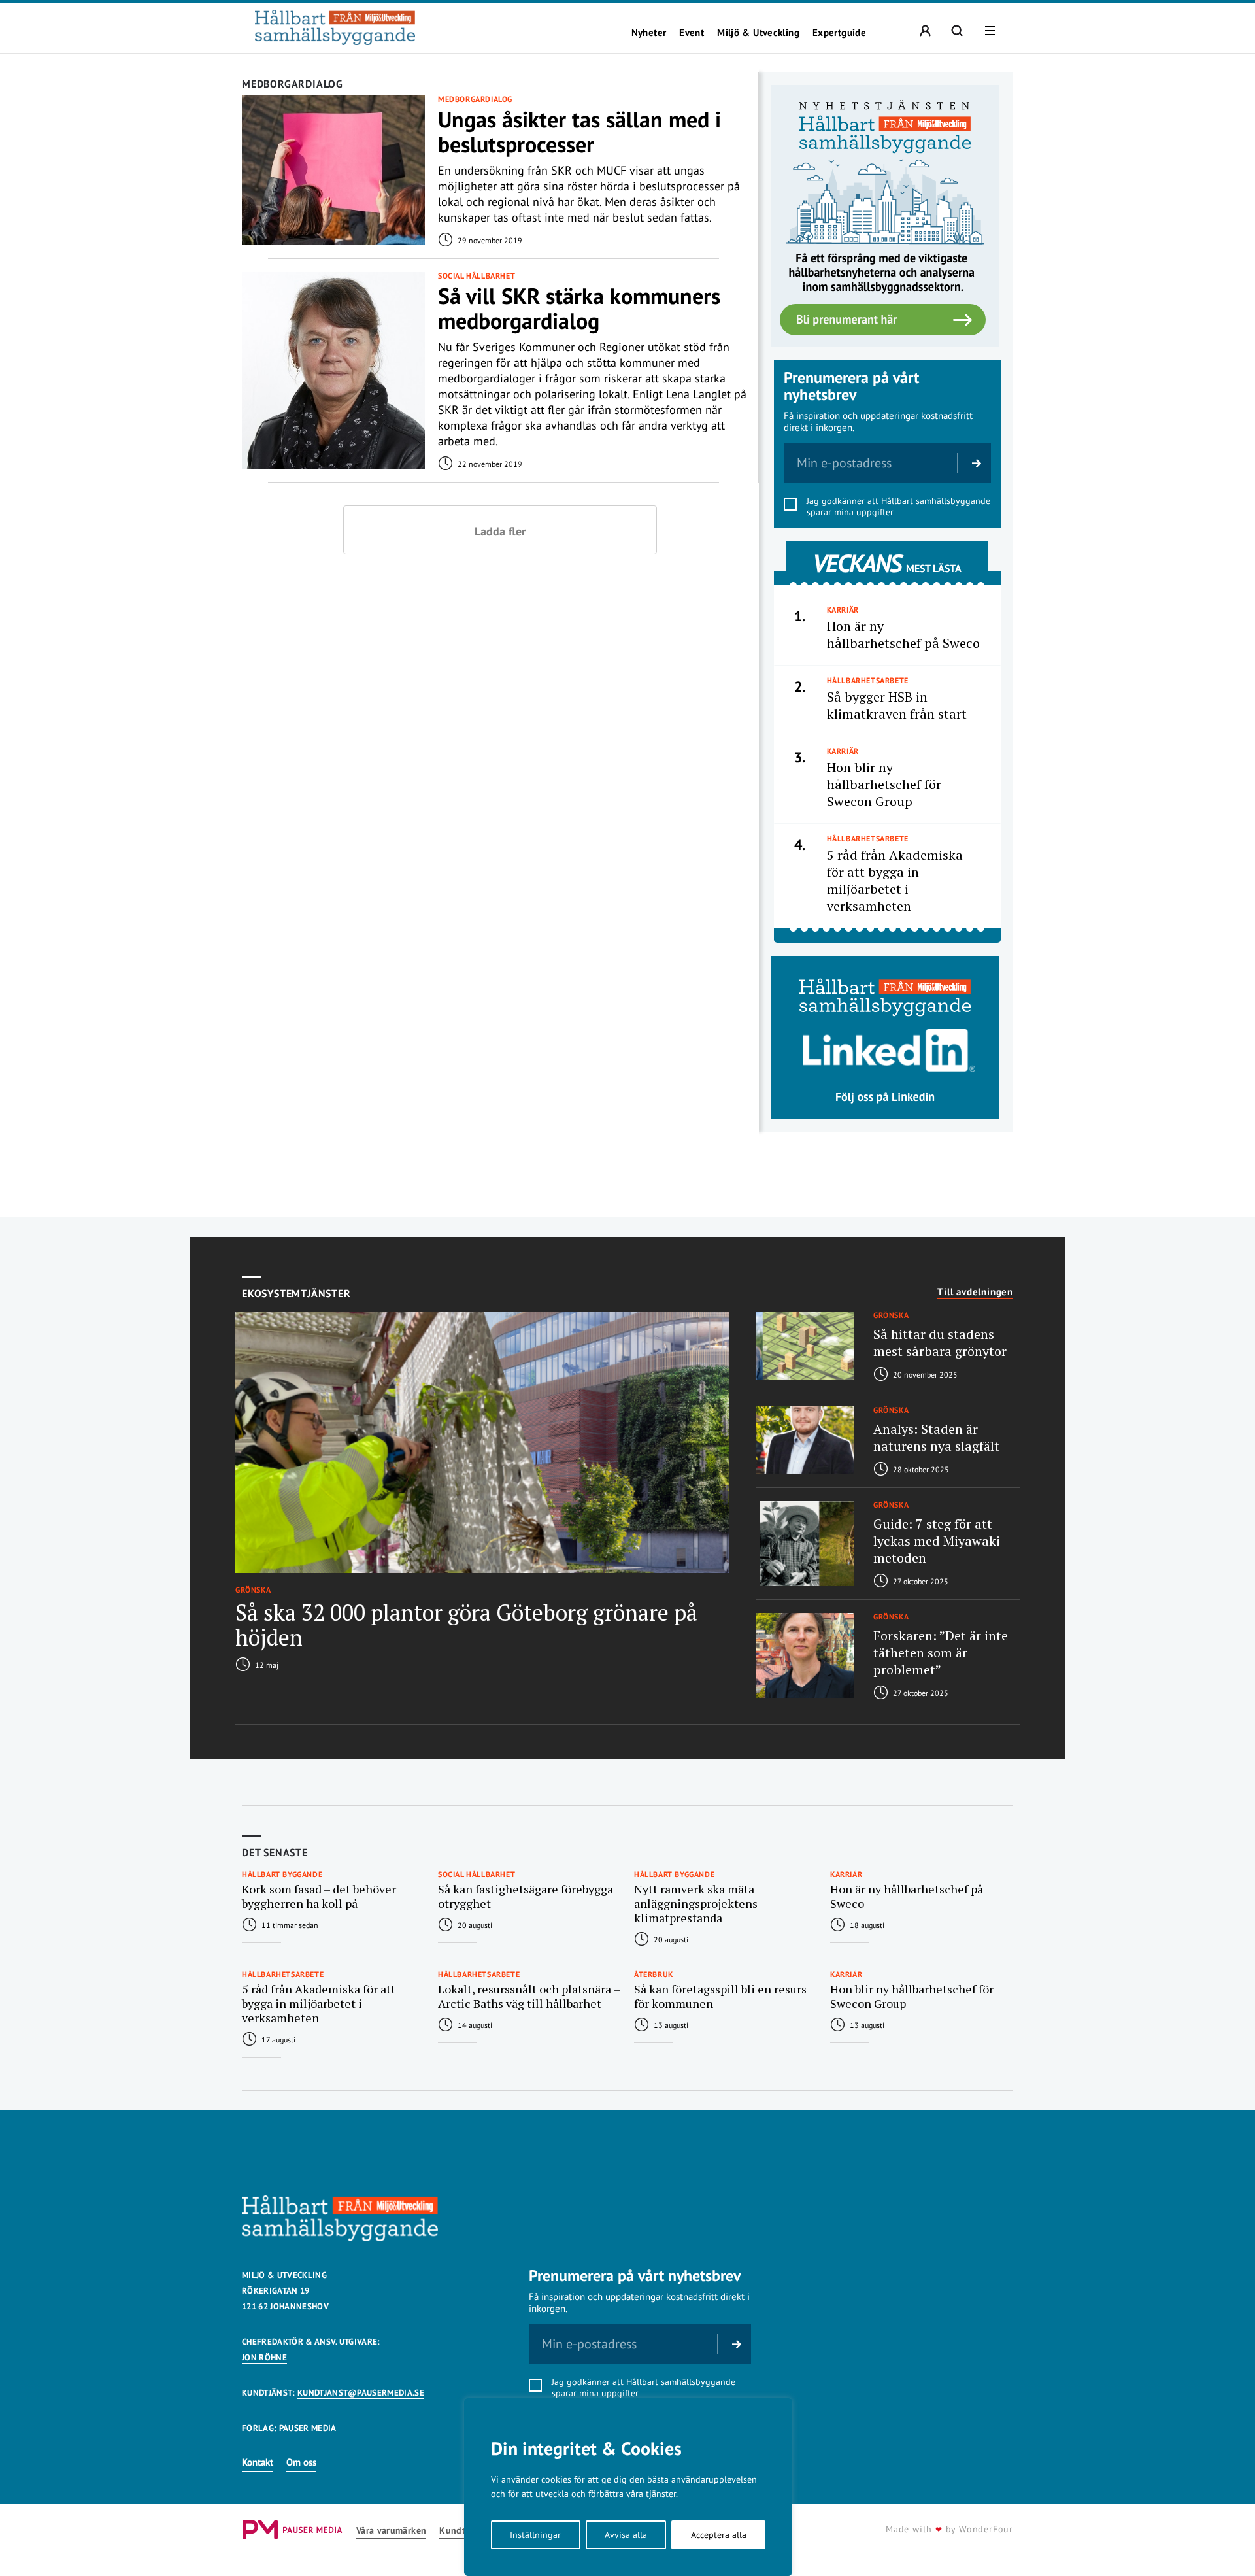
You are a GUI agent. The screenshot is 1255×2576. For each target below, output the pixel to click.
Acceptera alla (719, 2535)
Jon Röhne (264, 2357)
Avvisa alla (626, 2535)
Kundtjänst (463, 2531)
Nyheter (649, 33)
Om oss (301, 2462)
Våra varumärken (391, 2531)
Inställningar (535, 2535)
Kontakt (258, 2462)
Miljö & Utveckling (758, 33)
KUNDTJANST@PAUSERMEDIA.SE (361, 2393)
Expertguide (839, 33)
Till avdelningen (975, 1292)
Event (692, 33)
